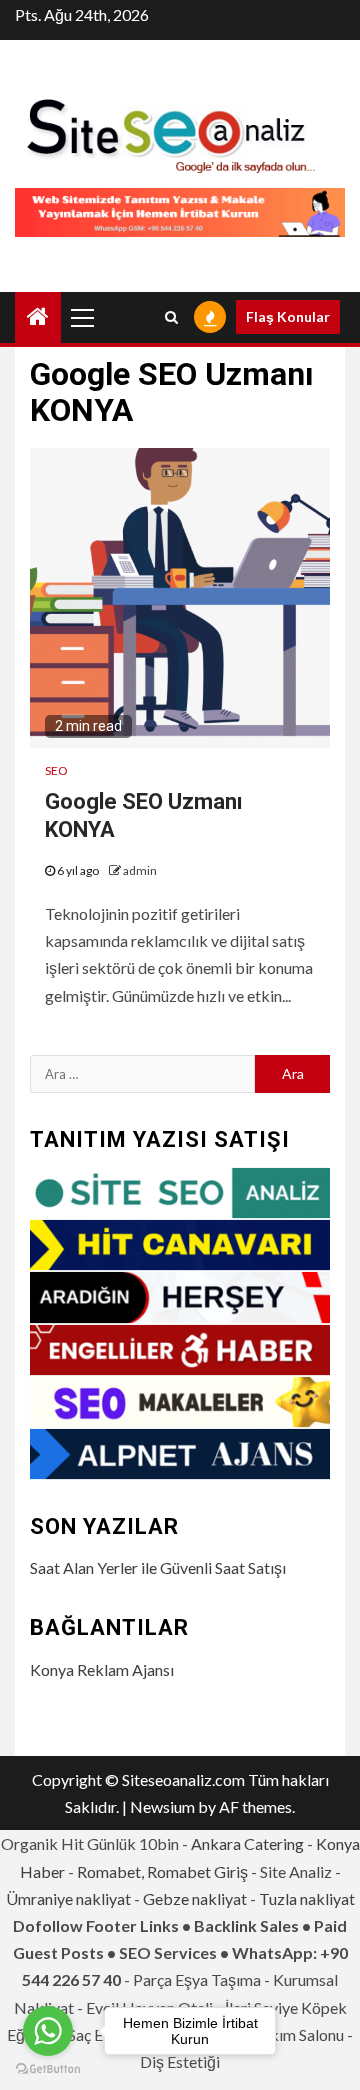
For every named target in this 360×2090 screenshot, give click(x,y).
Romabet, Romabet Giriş (162, 1871)
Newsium (162, 1806)
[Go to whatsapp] (48, 2031)
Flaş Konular (288, 316)
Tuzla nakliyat (307, 1898)
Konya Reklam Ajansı (102, 1669)
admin (140, 870)
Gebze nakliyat (195, 1898)
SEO (56, 770)
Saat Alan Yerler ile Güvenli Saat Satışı (158, 1567)
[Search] (171, 317)
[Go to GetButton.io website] (48, 2069)
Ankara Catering (247, 1843)
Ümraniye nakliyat (68, 1898)
